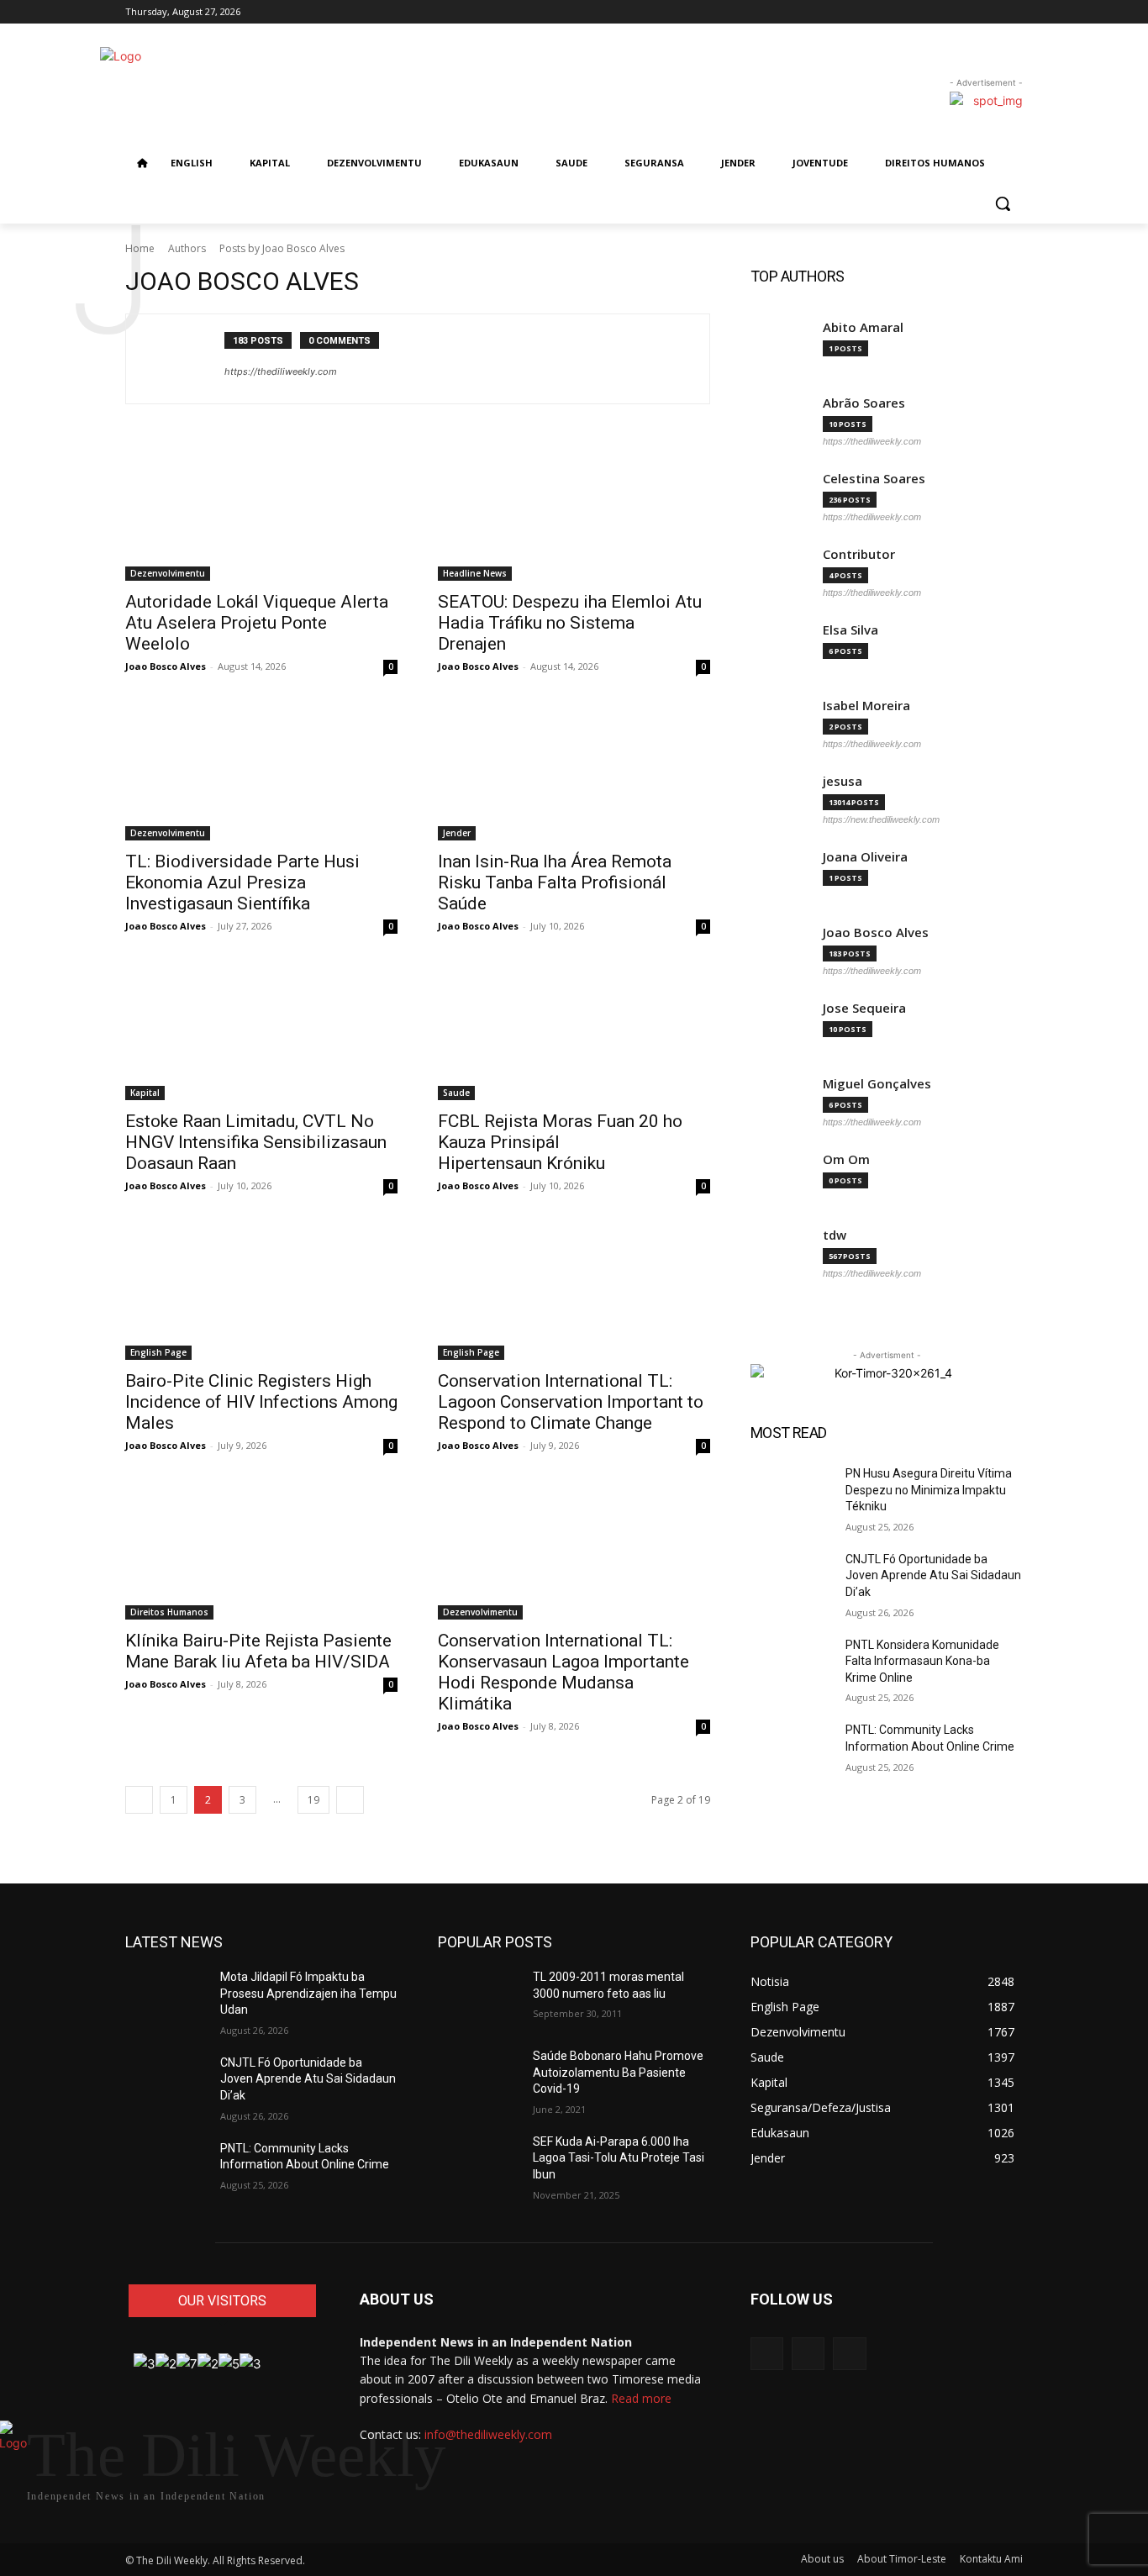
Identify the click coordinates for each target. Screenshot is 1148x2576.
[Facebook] (990, 12)
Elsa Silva (850, 630)
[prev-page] (139, 1800)
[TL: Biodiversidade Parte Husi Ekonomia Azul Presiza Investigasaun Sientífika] (261, 772)
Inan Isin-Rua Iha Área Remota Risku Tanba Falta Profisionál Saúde (555, 882)
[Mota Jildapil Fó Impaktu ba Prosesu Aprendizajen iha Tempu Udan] (166, 1998)
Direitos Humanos (169, 1612)
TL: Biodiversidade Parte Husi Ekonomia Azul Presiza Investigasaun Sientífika (242, 882)
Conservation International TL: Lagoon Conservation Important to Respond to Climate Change (571, 1402)
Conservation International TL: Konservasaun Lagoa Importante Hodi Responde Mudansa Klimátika (563, 1672)
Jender (457, 833)
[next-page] (350, 1800)
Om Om (846, 1159)
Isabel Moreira (866, 706)
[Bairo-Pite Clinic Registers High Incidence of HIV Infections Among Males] (261, 1292)
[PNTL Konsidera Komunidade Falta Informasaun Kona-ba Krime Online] (791, 1666)
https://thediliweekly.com (281, 371)
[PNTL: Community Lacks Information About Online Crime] (791, 1751)
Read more (641, 2398)
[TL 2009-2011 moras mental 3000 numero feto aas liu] (479, 1998)
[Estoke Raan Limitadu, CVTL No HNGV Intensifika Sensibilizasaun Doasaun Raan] (261, 1032)
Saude (456, 1093)
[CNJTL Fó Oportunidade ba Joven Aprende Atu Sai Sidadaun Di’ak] (791, 1580)
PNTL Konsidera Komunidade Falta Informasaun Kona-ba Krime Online (922, 1661)
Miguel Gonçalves (877, 1084)
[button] (1003, 203)
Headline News (475, 573)
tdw (835, 1235)
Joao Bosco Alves (166, 666)
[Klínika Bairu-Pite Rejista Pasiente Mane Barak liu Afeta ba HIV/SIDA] (261, 1551)
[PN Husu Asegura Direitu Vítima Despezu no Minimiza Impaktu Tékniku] (791, 1494)
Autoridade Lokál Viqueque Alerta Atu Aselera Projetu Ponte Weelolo (257, 623)
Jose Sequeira (864, 1008)
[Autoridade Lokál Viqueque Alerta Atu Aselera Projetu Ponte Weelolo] (261, 513)
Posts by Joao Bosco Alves (282, 248)
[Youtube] (849, 2354)
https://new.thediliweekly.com (881, 819)
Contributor (859, 554)
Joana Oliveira (865, 857)
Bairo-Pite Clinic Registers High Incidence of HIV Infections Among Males (261, 1402)
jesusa (843, 781)
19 (313, 1800)
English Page (158, 1352)
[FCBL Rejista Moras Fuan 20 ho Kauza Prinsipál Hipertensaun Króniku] (574, 1032)
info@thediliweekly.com (488, 2434)
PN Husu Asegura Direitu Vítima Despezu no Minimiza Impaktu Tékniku (929, 1490)
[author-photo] (184, 359)
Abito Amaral (863, 327)
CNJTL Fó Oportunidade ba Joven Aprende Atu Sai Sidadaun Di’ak (933, 1575)
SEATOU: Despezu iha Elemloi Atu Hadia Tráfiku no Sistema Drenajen (570, 623)
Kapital (145, 1093)
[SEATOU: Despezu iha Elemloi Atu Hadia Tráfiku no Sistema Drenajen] (574, 513)
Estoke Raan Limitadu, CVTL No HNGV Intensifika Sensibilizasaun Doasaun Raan (256, 1142)
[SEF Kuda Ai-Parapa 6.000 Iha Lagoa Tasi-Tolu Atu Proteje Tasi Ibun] (479, 2162)
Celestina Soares (874, 479)
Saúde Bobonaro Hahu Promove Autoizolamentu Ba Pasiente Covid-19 (618, 2072)
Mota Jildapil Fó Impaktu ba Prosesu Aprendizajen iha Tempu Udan (308, 1993)
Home (140, 248)
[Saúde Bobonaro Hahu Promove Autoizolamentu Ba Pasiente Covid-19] (479, 2077)
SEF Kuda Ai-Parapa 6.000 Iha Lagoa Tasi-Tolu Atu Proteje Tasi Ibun (619, 2158)
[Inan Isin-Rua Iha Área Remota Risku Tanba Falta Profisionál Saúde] (574, 772)
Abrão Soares (864, 403)
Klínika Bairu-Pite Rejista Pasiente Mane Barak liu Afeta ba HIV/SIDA (258, 1651)
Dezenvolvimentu (168, 573)
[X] (1013, 12)
